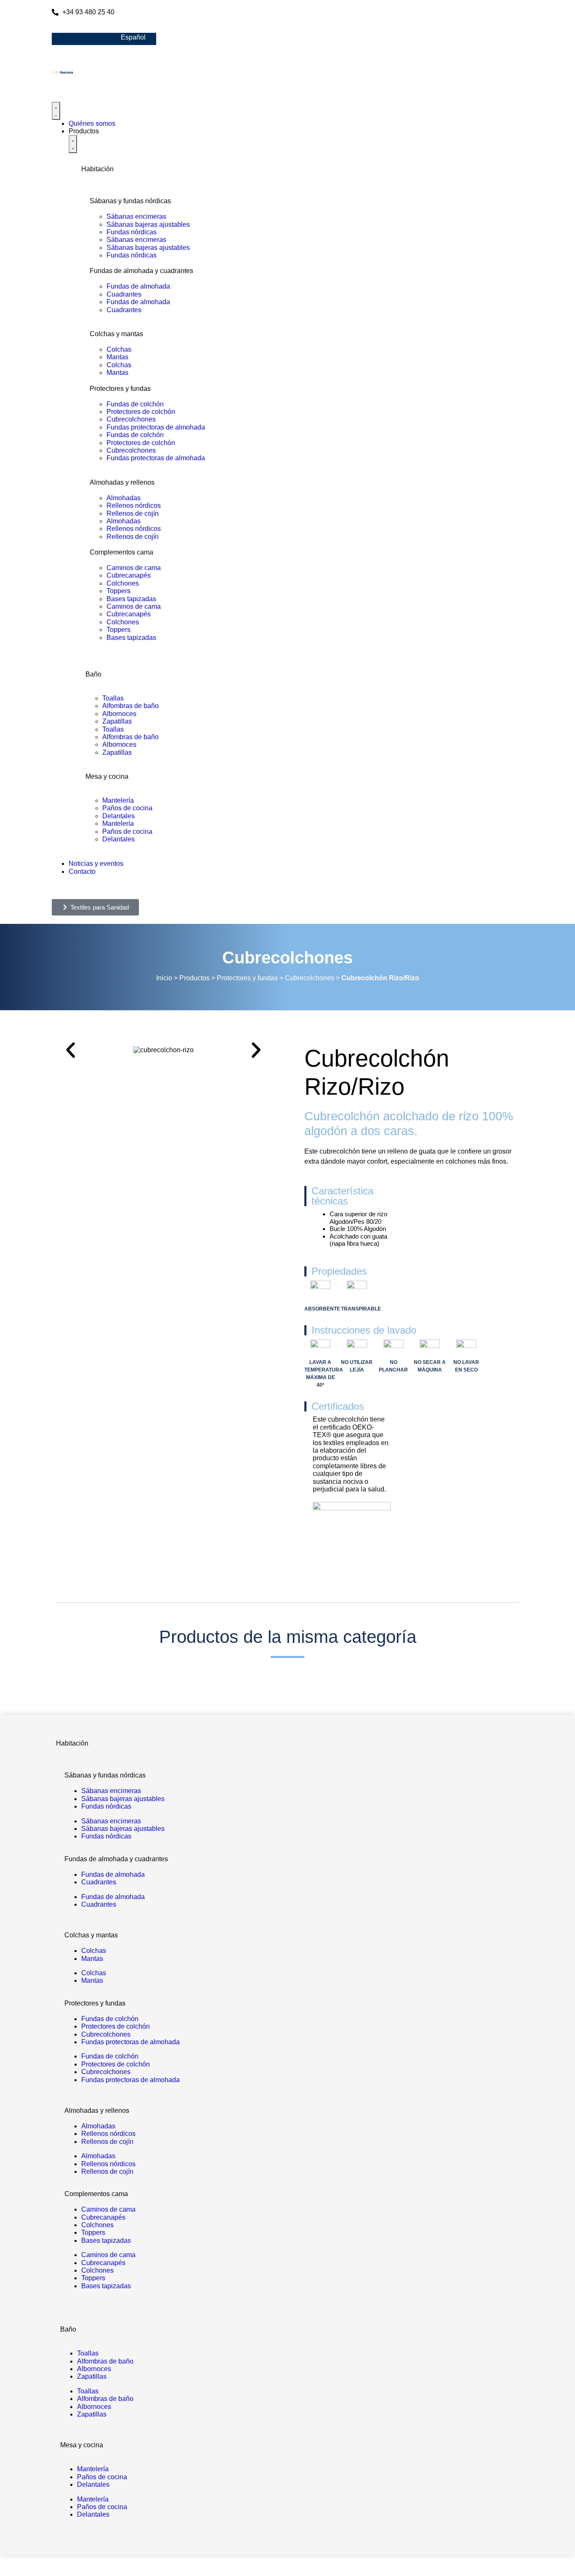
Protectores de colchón (141, 412)
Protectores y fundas (247, 978)
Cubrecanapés (129, 575)
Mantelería (118, 800)
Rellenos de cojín (133, 513)
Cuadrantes (124, 294)
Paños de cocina (127, 808)
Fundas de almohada (138, 286)
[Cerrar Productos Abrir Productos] (73, 144)
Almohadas (124, 498)
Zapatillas (117, 721)
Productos (194, 978)
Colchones (123, 583)
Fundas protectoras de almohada (156, 427)
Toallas (113, 698)
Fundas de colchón (135, 404)
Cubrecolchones (131, 419)
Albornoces (119, 714)
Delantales (118, 816)
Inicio (164, 978)
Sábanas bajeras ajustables (148, 224)
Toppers (118, 591)
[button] (71, 1050)
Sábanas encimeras (136, 216)
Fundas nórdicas (132, 232)
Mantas (117, 357)
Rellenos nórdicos (134, 505)
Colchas (119, 349)
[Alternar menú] (56, 111)
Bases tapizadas (131, 599)
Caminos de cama (134, 568)
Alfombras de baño (130, 706)
